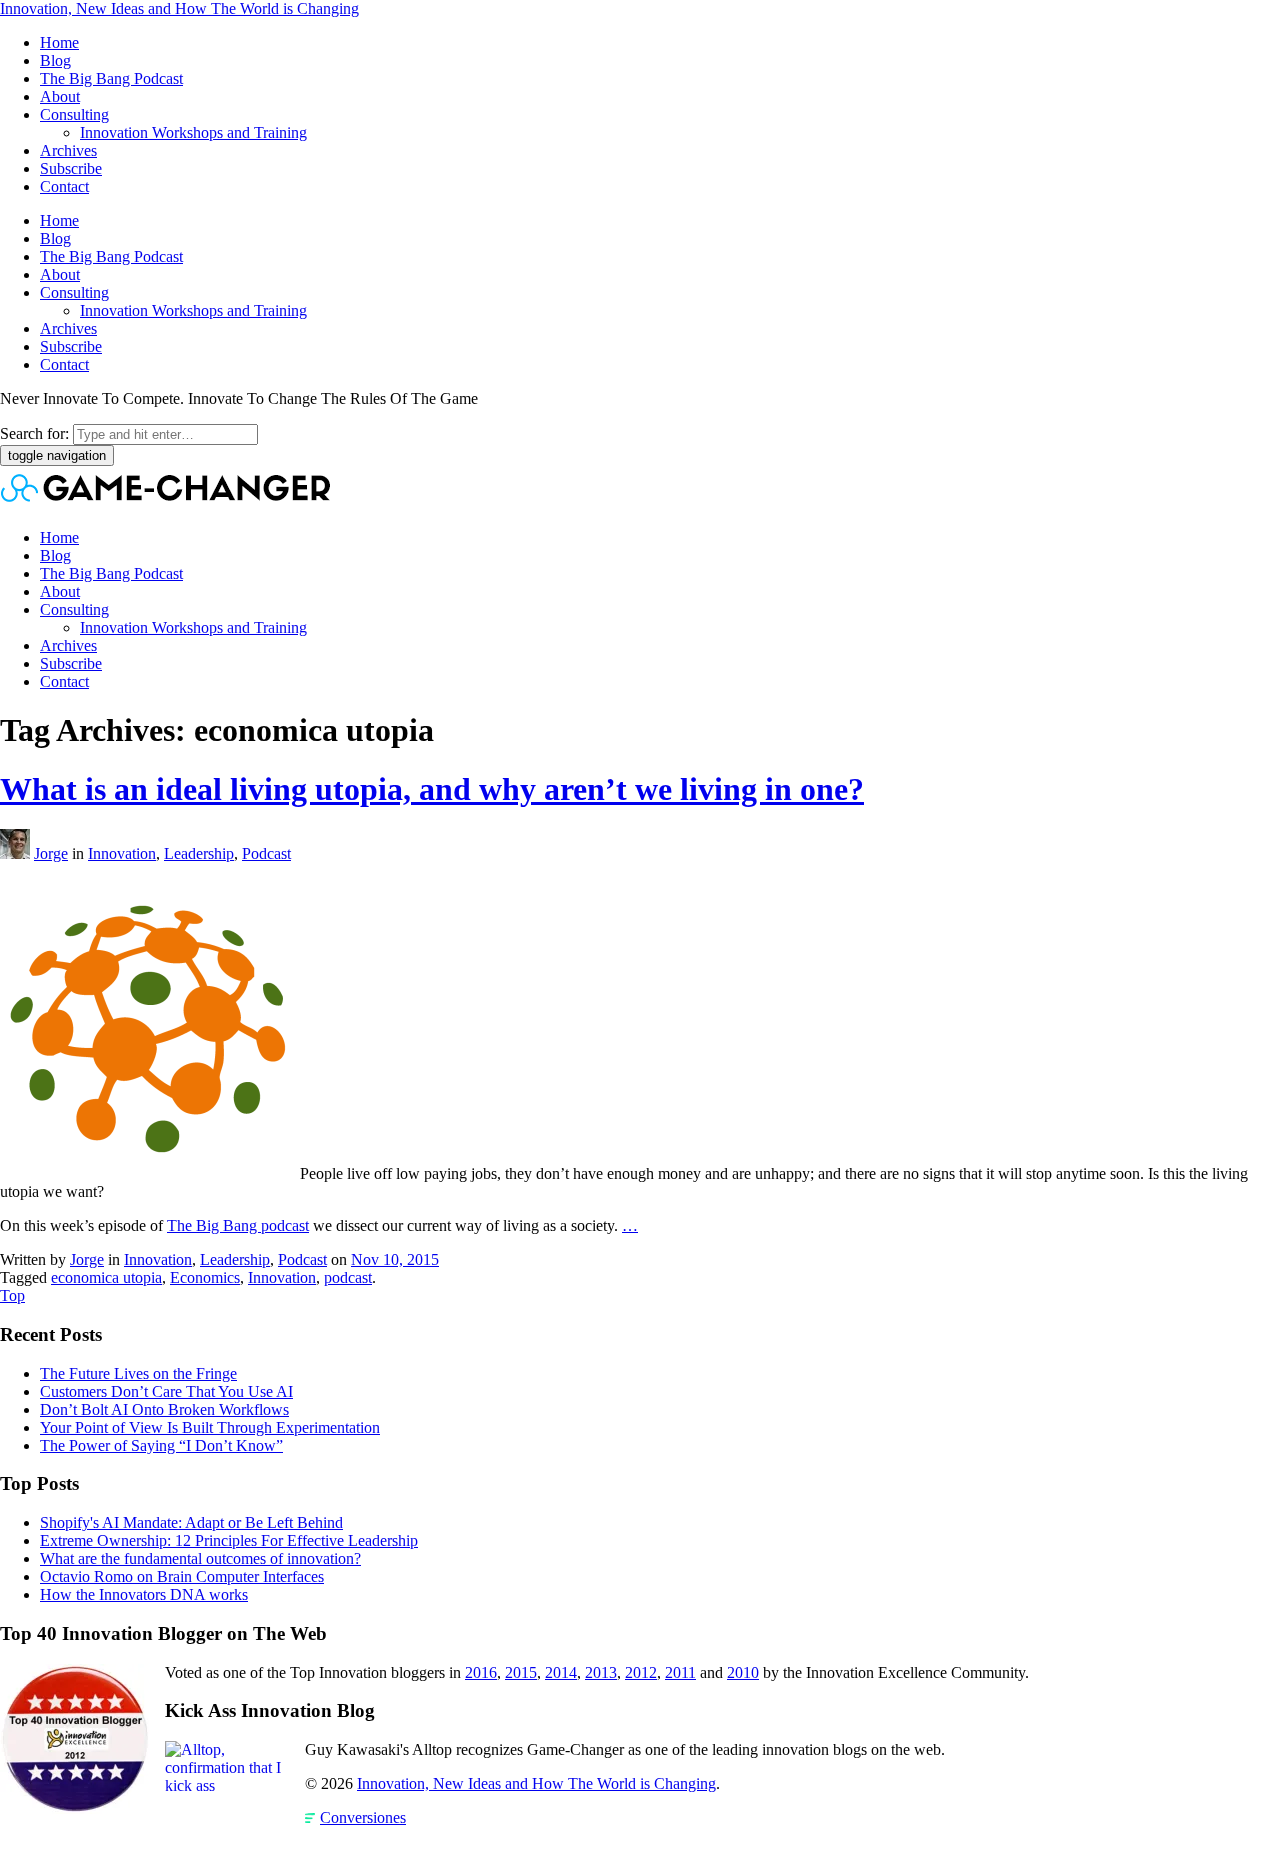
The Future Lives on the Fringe (138, 1373)
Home (59, 42)
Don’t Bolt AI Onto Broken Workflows (164, 1409)
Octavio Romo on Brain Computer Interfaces (182, 1576)
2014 (561, 1672)
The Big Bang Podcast (111, 78)
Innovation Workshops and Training (193, 132)
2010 (743, 1672)
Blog (55, 60)
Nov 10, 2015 (395, 1259)
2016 (481, 1672)
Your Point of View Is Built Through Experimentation (210, 1427)
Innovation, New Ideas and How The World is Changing (179, 8)
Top (12, 1295)
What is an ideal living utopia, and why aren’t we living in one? (432, 789)
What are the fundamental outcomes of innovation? (200, 1558)
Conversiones (363, 1817)
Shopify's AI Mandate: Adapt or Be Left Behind (191, 1522)
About (60, 96)
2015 (521, 1672)
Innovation (122, 853)
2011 (680, 1672)
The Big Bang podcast (238, 1225)
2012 (641, 1672)
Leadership (199, 853)
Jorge (51, 853)
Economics (205, 1277)
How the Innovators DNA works (144, 1594)
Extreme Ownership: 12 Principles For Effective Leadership (229, 1540)
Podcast (266, 853)
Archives (68, 150)
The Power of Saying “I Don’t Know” (161, 1445)
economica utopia (106, 1277)
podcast (348, 1277)
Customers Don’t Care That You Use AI (166, 1391)
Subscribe (71, 168)
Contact (64, 186)
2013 (601, 1672)
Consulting (74, 114)
